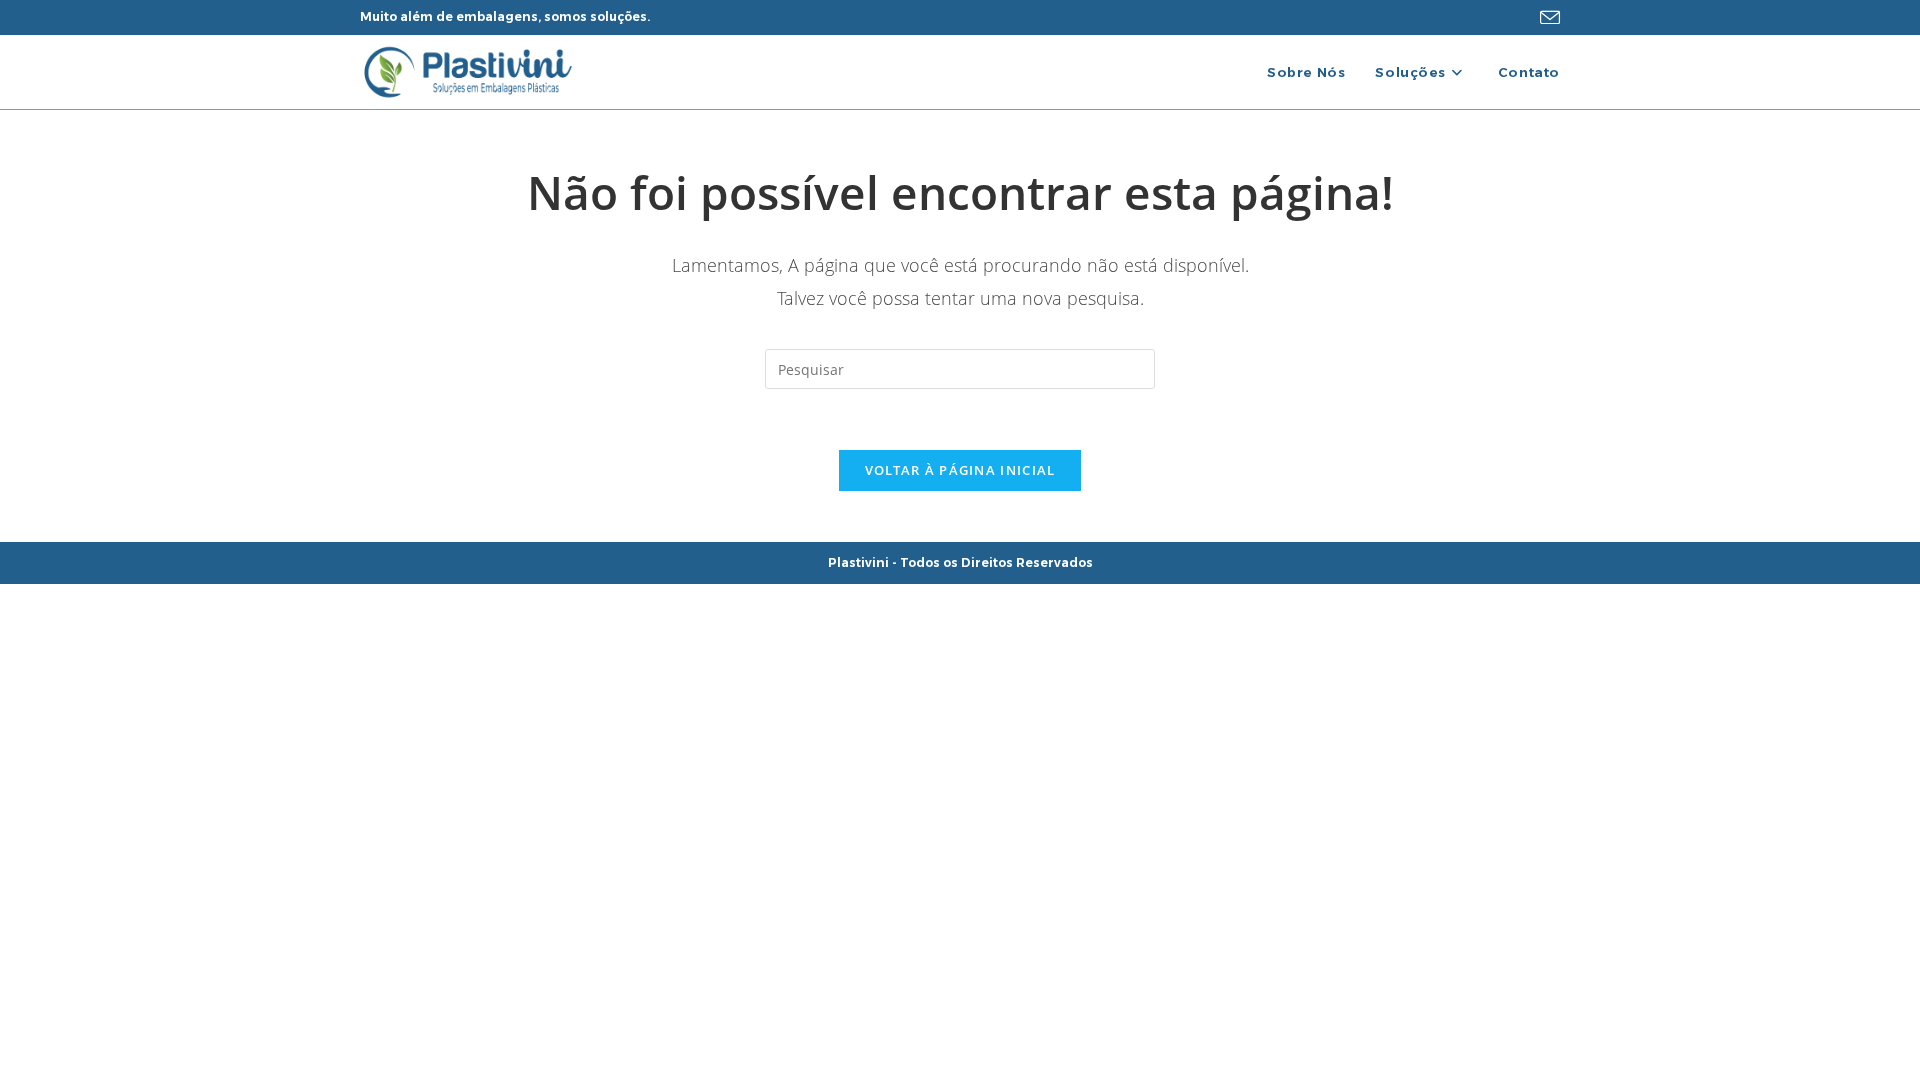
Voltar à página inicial (960, 470)
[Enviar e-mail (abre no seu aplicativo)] (1547, 18)
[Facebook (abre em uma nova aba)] (1492, 17)
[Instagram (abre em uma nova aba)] (1520, 17)
